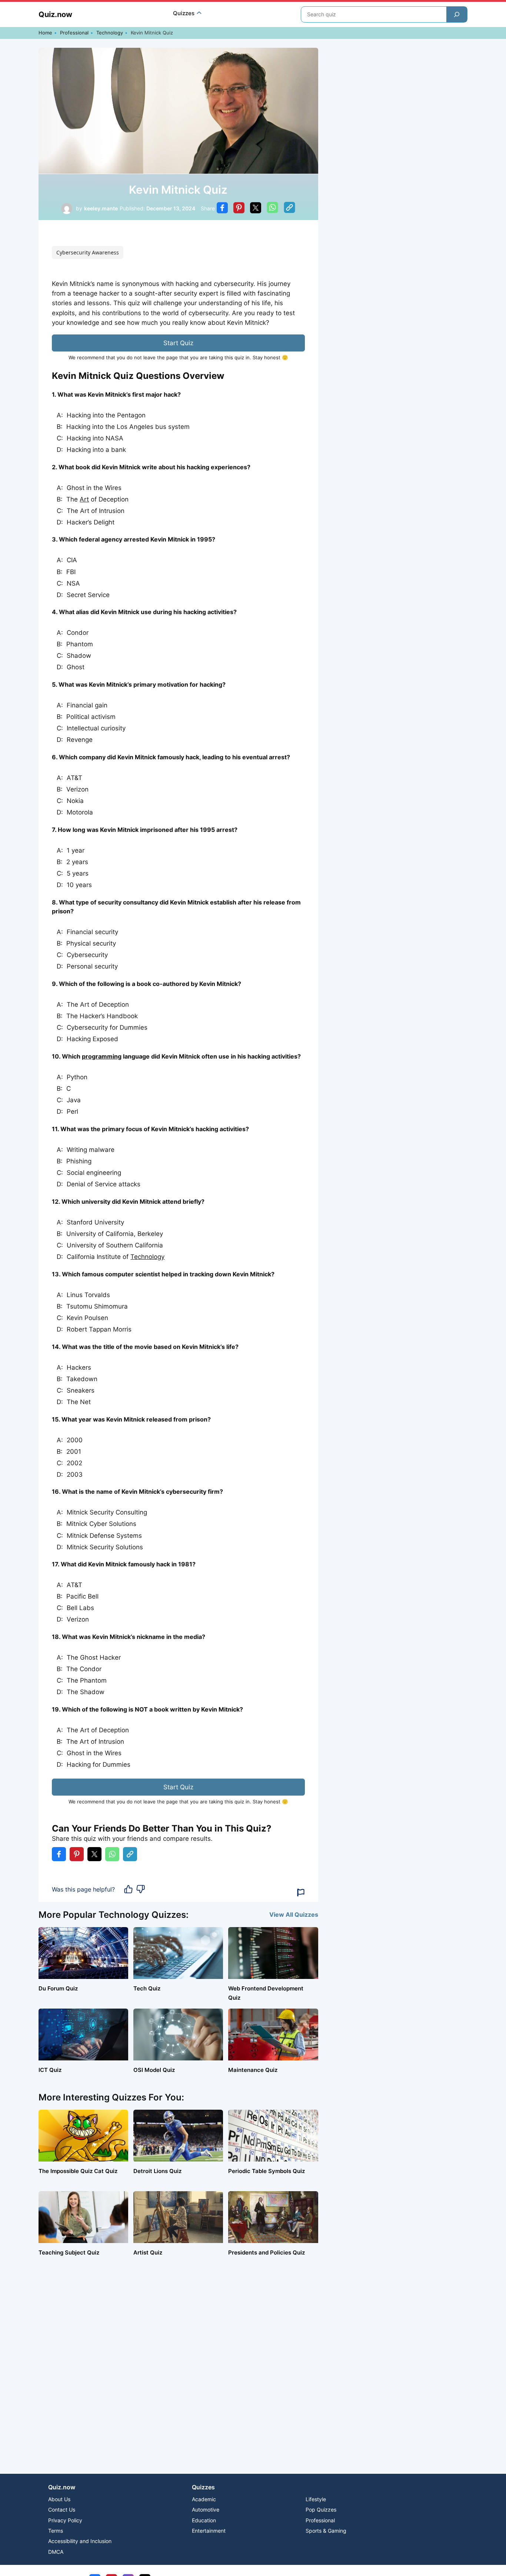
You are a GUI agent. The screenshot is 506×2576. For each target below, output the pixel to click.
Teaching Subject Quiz (69, 2252)
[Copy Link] (289, 209)
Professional (74, 33)
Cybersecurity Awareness (88, 252)
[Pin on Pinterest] (239, 209)
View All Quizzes (294, 1914)
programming (102, 1056)
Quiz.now (55, 14)
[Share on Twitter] (256, 209)
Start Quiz (178, 343)
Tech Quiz (147, 1988)
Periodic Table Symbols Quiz (267, 2171)
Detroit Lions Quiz (157, 2171)
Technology (110, 33)
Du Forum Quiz (58, 1988)
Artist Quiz (148, 2252)
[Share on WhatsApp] (272, 209)
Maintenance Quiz (253, 2070)
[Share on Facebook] (222, 209)
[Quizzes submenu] (199, 14)
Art (84, 499)
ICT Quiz (50, 2070)
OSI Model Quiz (154, 2070)
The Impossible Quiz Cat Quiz (78, 2171)
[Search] (457, 14)
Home (45, 33)
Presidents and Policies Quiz (267, 2252)
